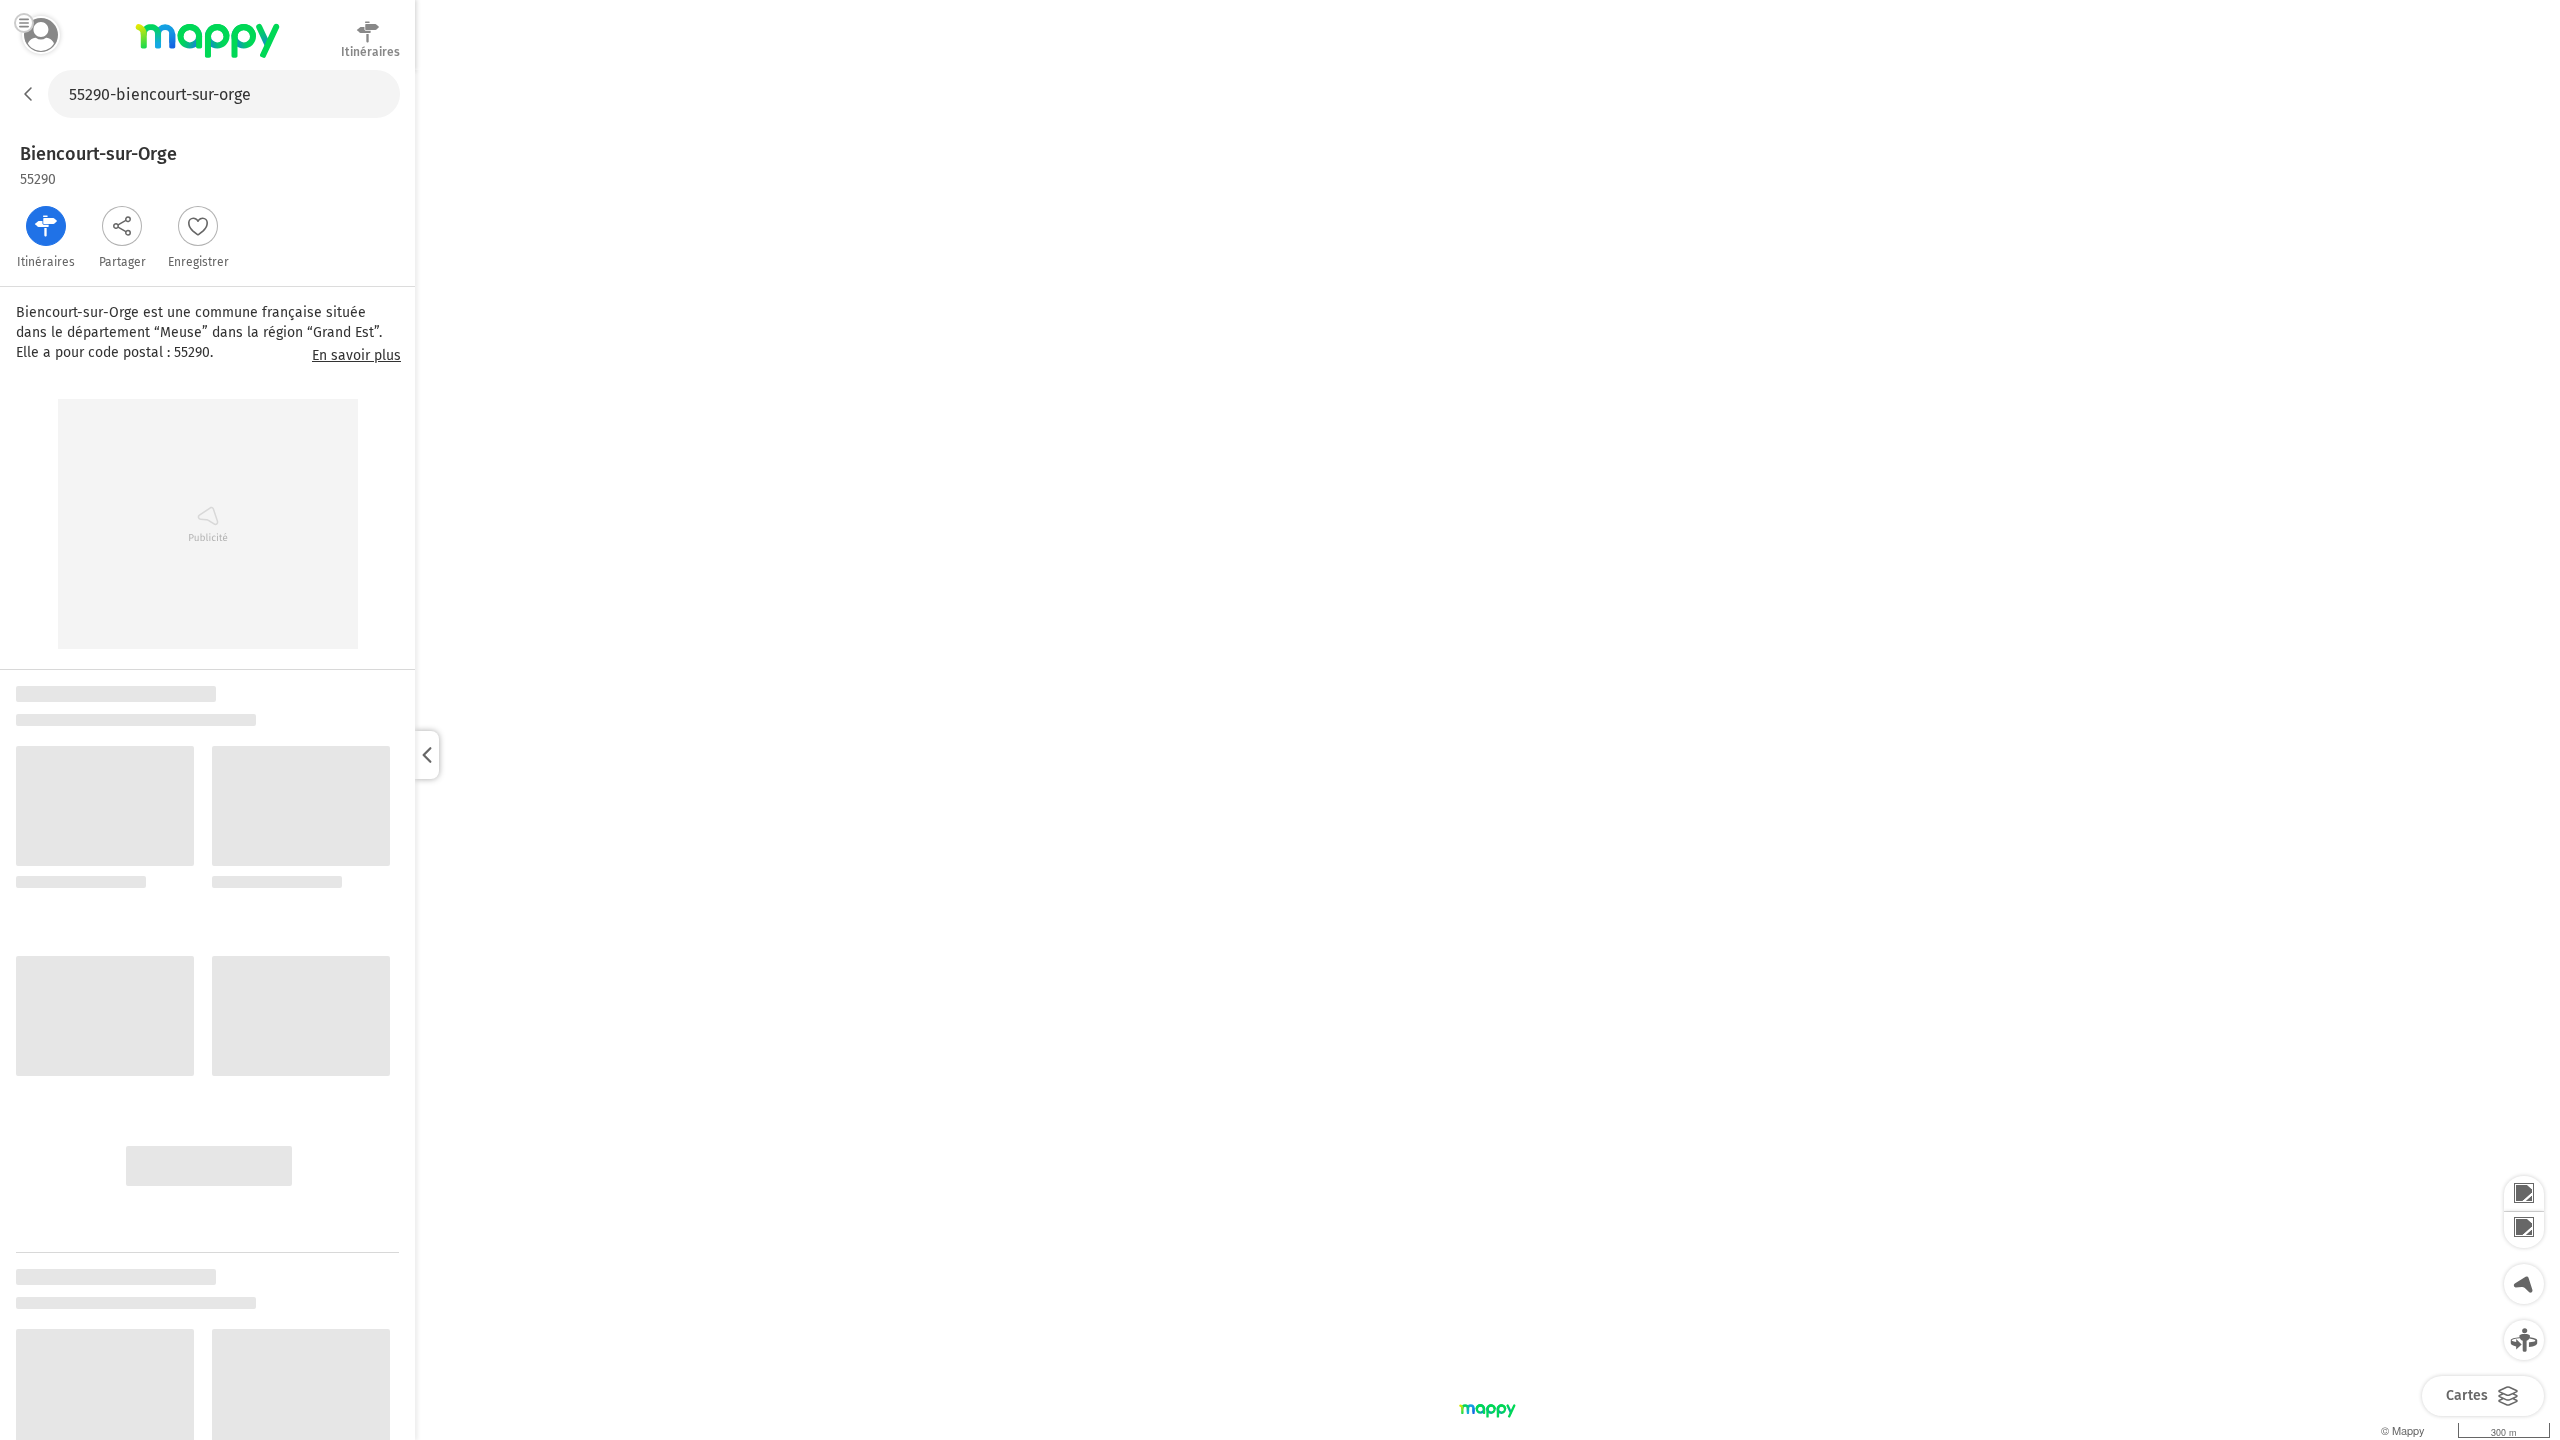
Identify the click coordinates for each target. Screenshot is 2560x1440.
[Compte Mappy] (41, 35)
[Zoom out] (2524, 1230)
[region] (1487, 755)
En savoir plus (356, 356)
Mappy (207, 59)
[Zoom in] (2524, 1194)
